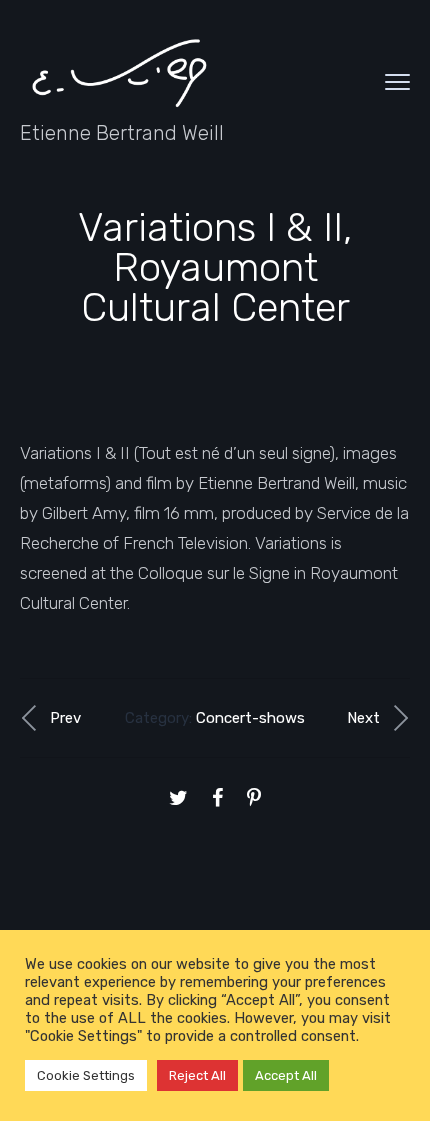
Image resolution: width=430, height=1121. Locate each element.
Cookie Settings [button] (86, 1075)
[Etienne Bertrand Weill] (120, 71)
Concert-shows (250, 718)
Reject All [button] (197, 1075)
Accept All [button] (286, 1075)
